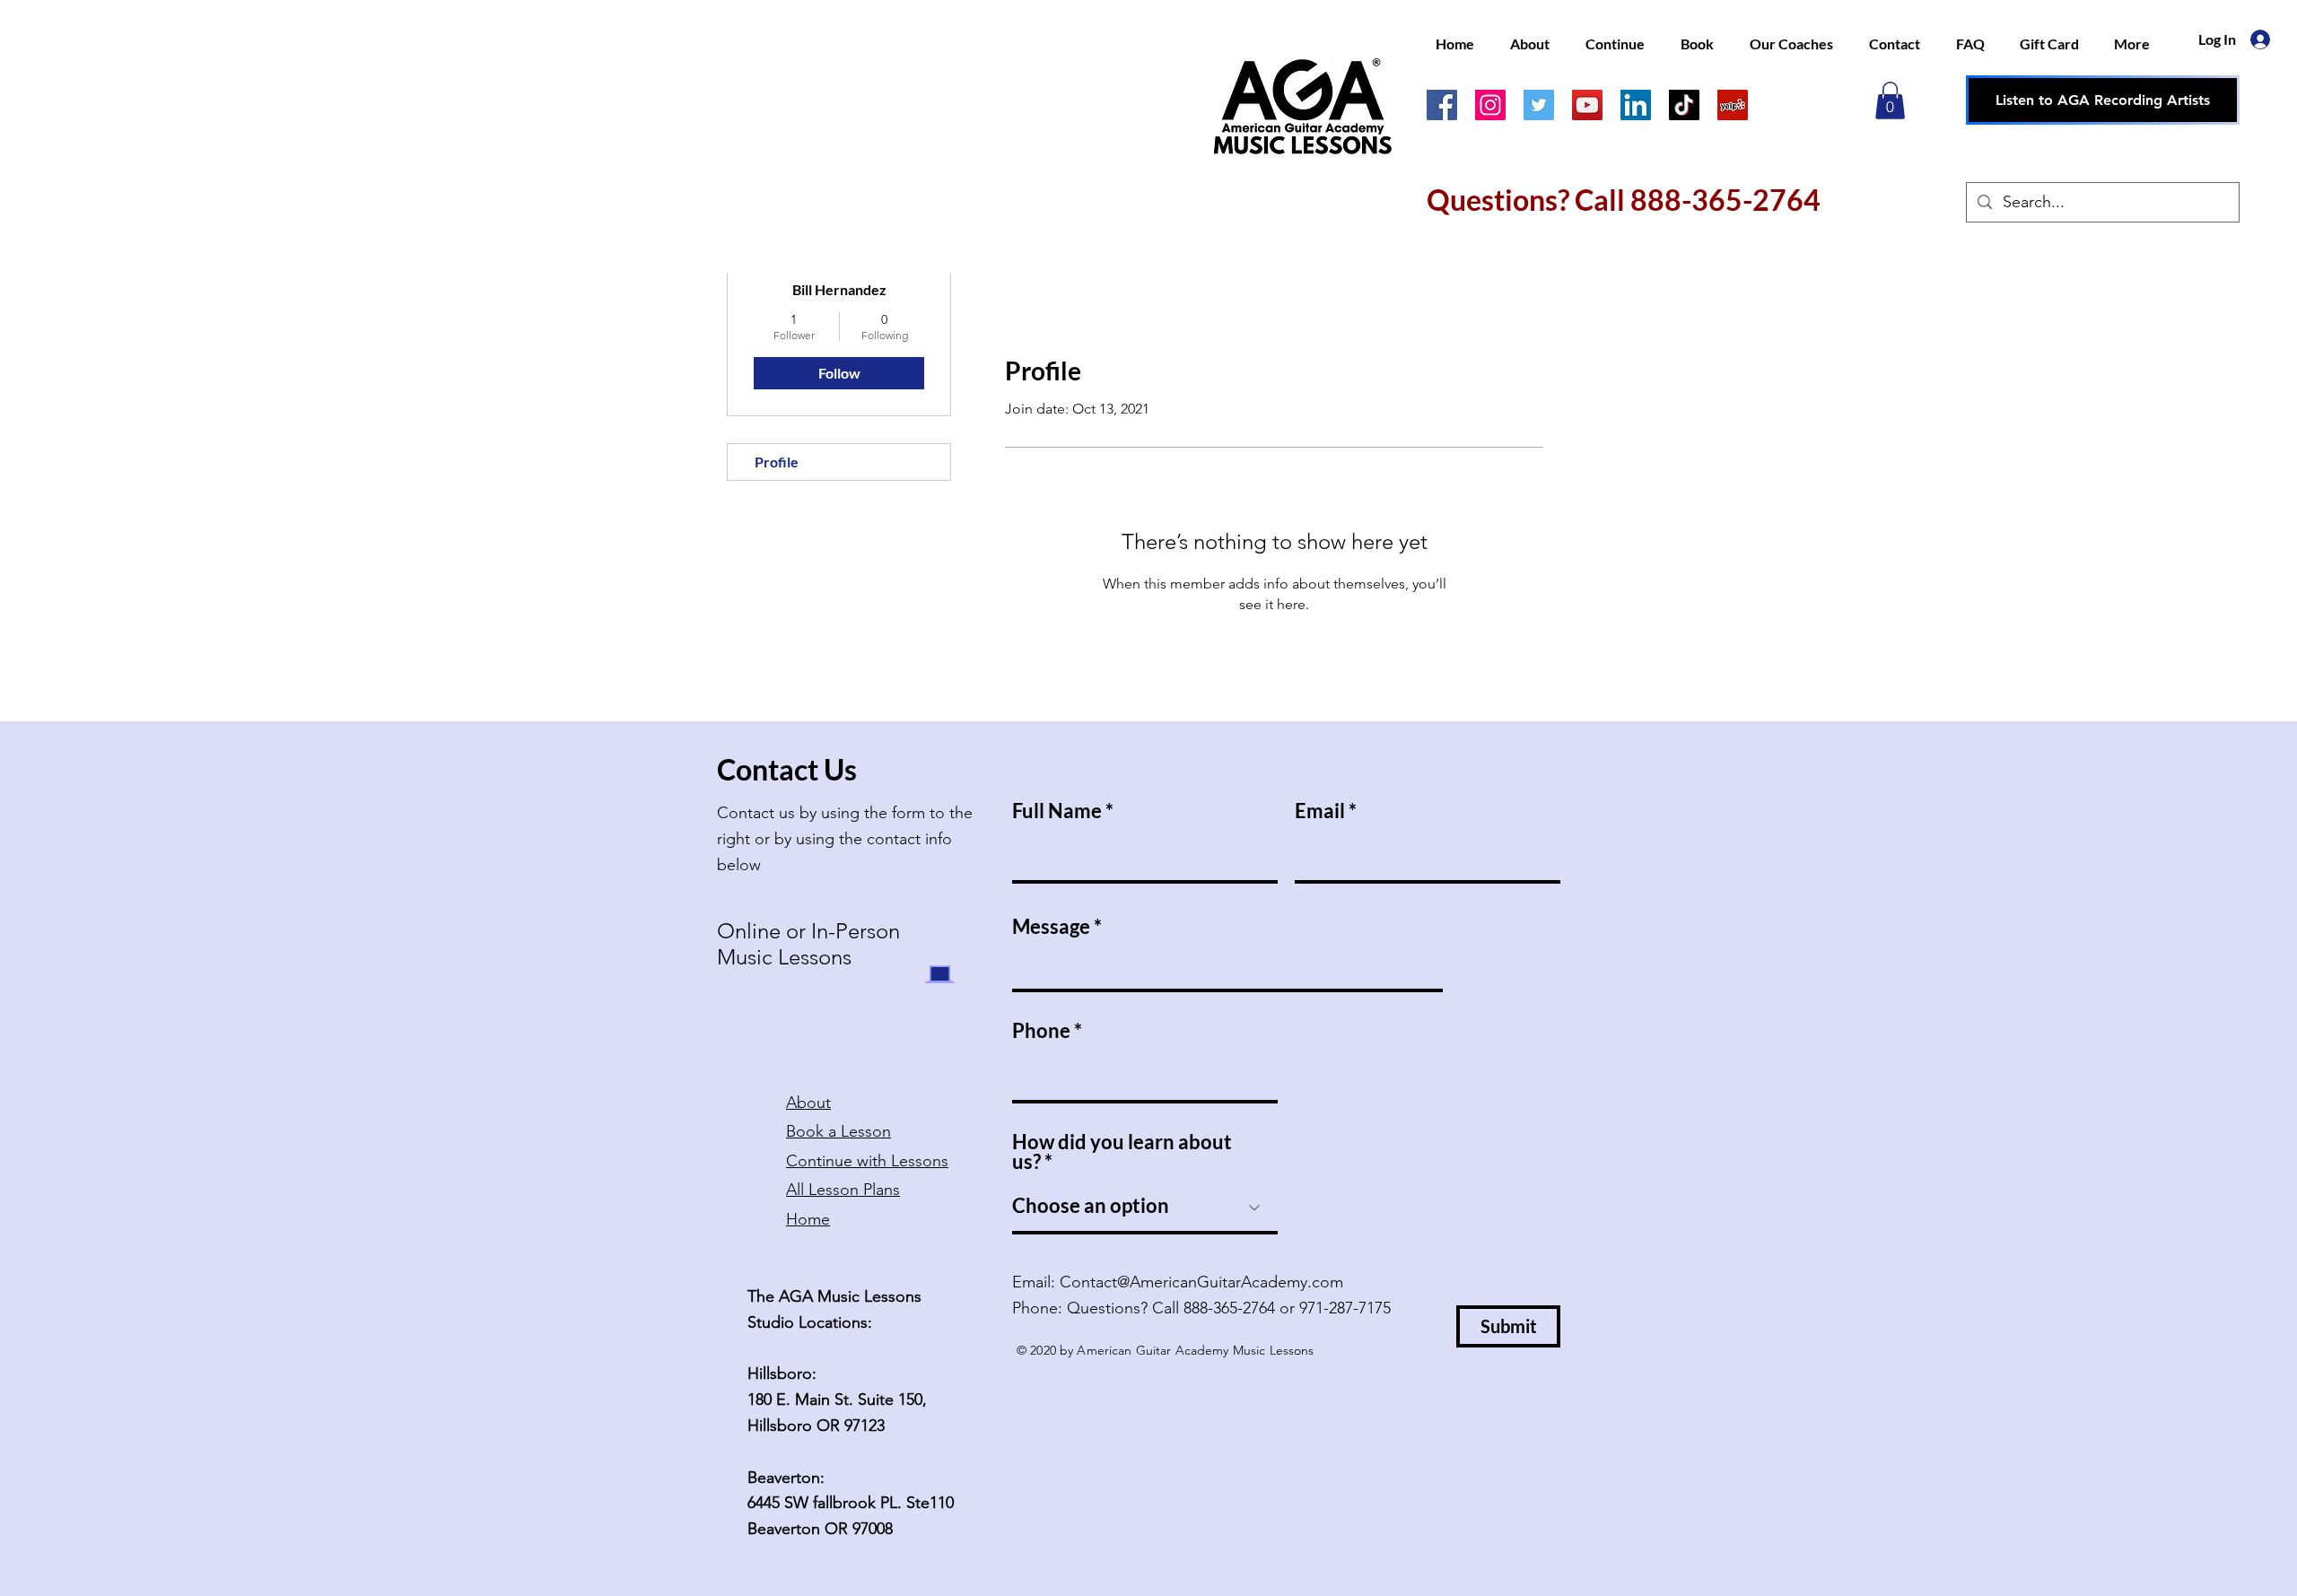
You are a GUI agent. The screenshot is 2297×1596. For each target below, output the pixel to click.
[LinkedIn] (1636, 105)
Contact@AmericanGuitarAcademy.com (1201, 1282)
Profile (777, 462)
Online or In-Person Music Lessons (808, 944)
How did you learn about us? (1122, 1152)
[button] (1890, 100)
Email (1320, 811)
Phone (1041, 1031)
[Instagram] (1490, 105)
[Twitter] (1539, 105)
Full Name (1057, 811)
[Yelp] (1733, 105)
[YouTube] (1587, 105)
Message (1051, 927)
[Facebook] (1442, 105)
